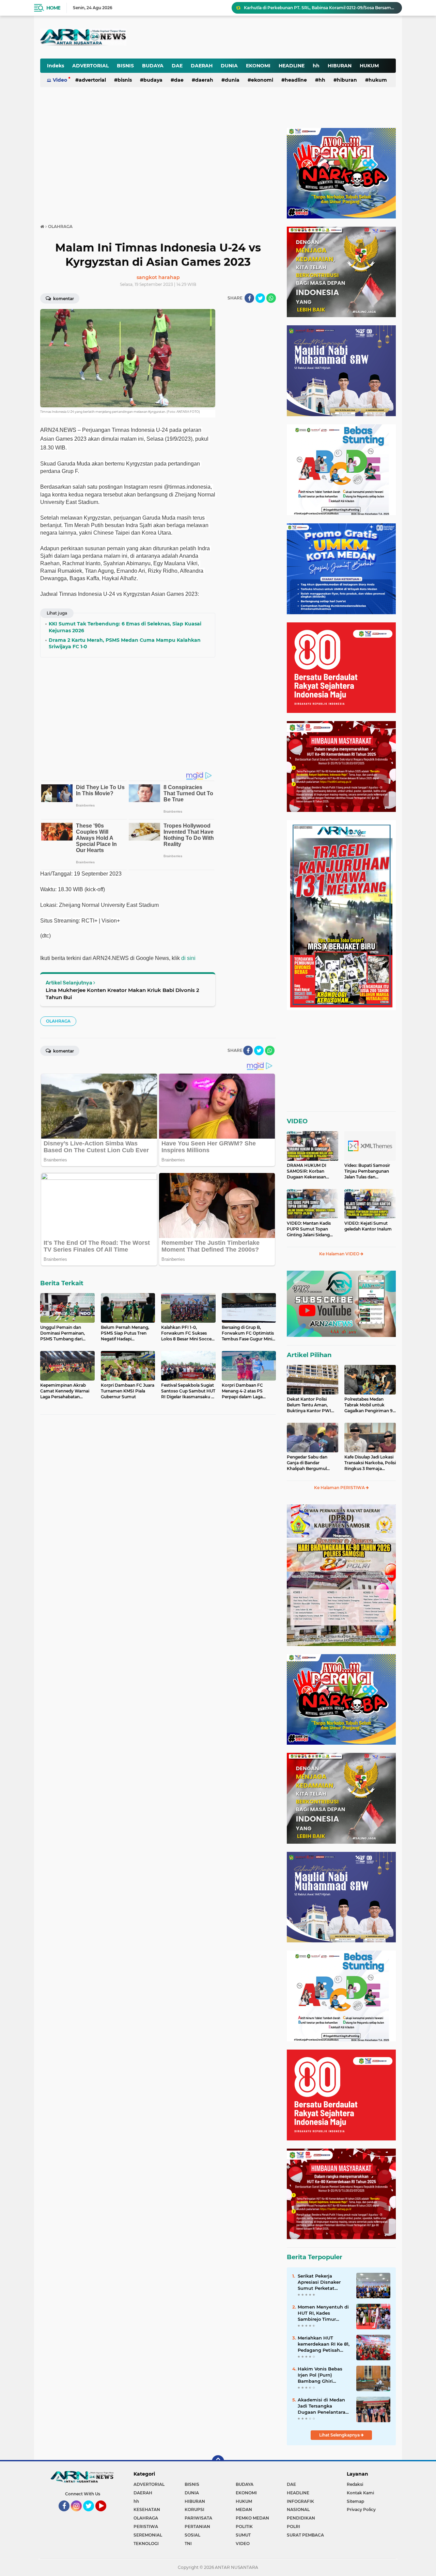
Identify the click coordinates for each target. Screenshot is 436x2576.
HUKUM (369, 66)
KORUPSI (194, 2509)
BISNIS (125, 66)
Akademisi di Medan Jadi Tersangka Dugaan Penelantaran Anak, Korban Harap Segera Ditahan (323, 2406)
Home (53, 8)
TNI (188, 2544)
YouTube (105, 2514)
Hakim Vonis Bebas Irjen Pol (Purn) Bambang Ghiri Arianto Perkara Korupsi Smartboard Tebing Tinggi (321, 2375)
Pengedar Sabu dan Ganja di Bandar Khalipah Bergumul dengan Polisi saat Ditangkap (307, 1463)
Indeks (56, 66)
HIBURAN (340, 66)
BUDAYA (153, 66)
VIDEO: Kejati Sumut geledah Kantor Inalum (368, 1226)
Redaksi (355, 2484)
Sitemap (355, 2501)
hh (316, 66)
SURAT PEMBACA (305, 2535)
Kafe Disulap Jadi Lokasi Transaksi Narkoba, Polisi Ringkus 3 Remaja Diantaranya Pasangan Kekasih (370, 1463)
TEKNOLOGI (146, 2544)
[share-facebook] (249, 298)
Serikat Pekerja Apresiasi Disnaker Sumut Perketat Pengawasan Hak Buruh (319, 2282)
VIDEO (297, 1121)
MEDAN (244, 2509)
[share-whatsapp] (271, 298)
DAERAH (202, 66)
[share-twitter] (260, 298)
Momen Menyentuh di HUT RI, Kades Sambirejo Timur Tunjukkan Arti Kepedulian (323, 2313)
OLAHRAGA (58, 1021)
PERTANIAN (197, 2526)
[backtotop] (218, 2461)
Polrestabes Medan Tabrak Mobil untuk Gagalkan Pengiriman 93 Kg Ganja (370, 1405)
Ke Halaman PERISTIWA (340, 1488)
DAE (177, 66)
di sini (188, 958)
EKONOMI (258, 66)
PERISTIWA (146, 2526)
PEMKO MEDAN (252, 2518)
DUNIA (229, 66)
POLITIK (244, 2526)
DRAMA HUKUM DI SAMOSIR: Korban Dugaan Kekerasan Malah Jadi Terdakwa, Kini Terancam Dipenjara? (309, 1171)
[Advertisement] (228, 32)
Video (60, 80)
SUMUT (243, 2535)
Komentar (63, 299)
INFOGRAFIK (300, 2501)
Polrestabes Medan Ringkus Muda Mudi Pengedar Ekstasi (303, 8)
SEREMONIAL (148, 2535)
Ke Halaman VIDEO (340, 1254)
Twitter (92, 2514)
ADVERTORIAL (90, 66)
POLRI (293, 2526)
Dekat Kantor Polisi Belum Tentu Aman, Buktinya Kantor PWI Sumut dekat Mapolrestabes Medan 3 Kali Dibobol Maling (311, 1405)
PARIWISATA (198, 2518)
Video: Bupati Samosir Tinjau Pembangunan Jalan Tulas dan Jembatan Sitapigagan (368, 1171)
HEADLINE (292, 66)
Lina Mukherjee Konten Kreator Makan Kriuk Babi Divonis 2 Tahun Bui (122, 994)
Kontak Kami (360, 2493)
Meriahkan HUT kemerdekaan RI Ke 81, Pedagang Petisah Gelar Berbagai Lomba (324, 2344)
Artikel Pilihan (309, 1355)
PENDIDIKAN (301, 2518)
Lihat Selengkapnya (340, 2435)
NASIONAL (298, 2509)
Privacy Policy (361, 2509)
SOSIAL (192, 2535)
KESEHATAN (147, 2509)
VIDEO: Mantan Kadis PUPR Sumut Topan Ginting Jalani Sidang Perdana (309, 1229)
